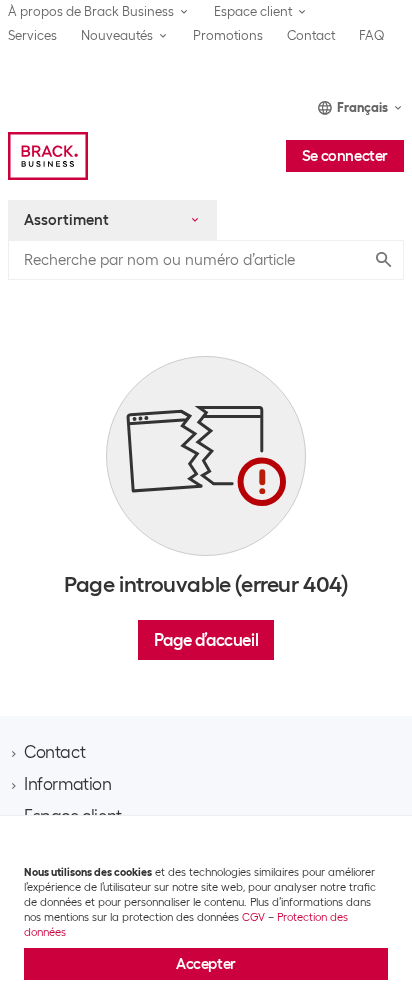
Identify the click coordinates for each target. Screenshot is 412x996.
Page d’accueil (206, 640)
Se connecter (345, 156)
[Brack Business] (48, 156)
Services (32, 35)
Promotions (228, 35)
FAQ (372, 35)
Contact (311, 35)
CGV (253, 917)
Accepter (206, 964)
